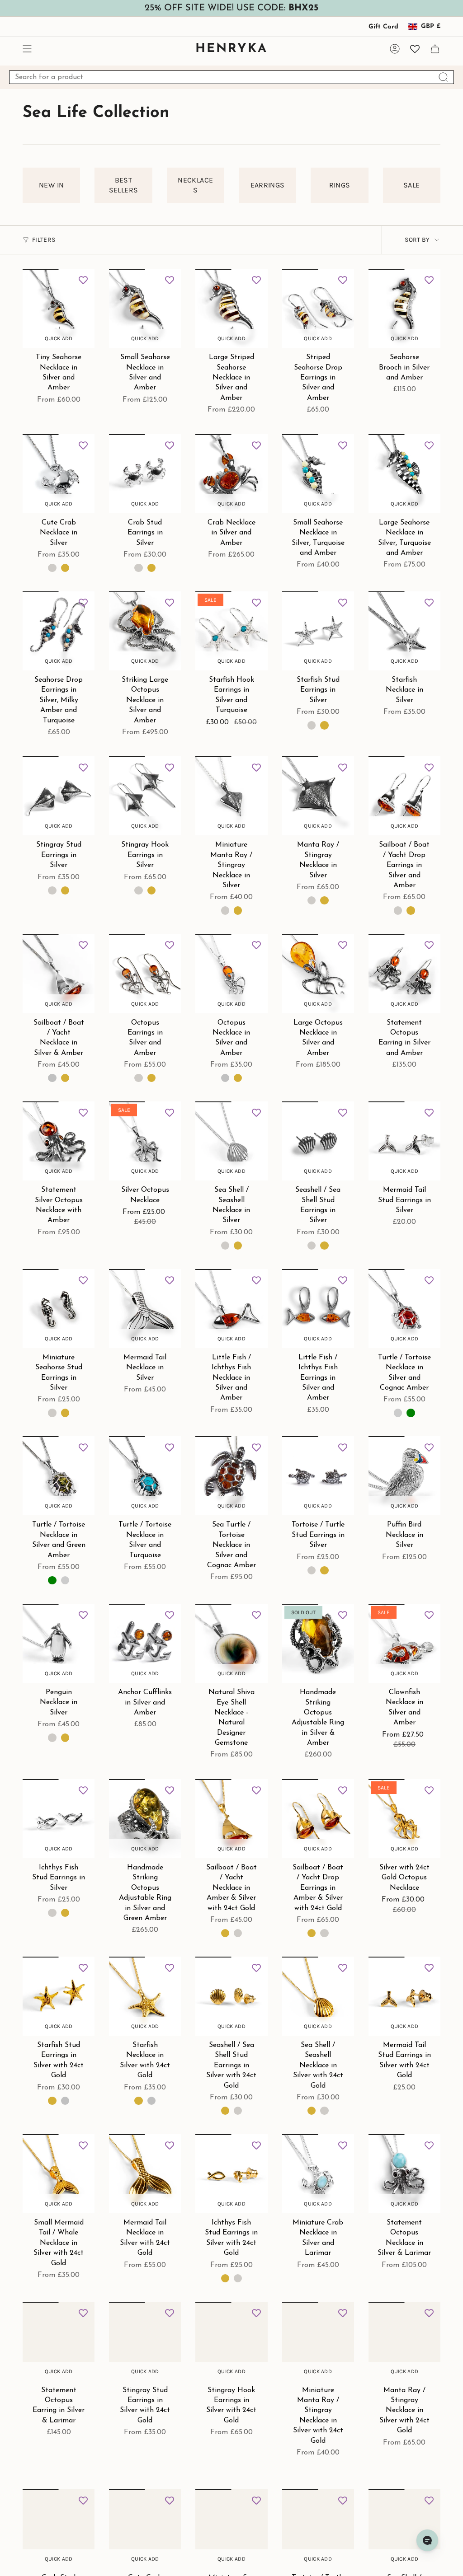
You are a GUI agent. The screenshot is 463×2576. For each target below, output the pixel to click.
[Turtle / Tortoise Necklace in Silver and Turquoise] (145, 1476)
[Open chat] (427, 2540)
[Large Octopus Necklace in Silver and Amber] (318, 973)
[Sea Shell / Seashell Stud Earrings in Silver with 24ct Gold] (404, 2529)
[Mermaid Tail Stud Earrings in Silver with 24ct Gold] (404, 1996)
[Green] (411, 1413)
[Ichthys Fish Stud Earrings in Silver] (59, 1819)
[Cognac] (398, 1413)
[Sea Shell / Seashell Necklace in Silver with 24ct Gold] (318, 1996)
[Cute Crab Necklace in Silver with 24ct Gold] (145, 2529)
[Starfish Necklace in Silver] (404, 631)
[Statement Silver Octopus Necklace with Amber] (59, 1141)
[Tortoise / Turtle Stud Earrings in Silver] (318, 1476)
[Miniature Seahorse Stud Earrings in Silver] (59, 1309)
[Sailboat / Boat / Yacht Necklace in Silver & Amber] (59, 973)
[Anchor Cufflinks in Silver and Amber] (145, 1643)
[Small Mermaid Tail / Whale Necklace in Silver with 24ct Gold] (59, 2174)
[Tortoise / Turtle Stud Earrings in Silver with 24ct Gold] (318, 2529)
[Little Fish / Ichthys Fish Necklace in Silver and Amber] (231, 1309)
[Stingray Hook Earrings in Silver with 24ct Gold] (231, 2341)
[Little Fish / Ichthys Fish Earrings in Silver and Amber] (318, 1309)
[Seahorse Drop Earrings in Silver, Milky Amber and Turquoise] (59, 631)
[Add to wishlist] (83, 280)
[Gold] (183, 325)
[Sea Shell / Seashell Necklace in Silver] (231, 1141)
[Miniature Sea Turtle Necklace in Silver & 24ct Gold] (231, 2529)
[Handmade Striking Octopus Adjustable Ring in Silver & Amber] (318, 1643)
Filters (44, 240)
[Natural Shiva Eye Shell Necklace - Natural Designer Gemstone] (231, 1643)
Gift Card (383, 27)
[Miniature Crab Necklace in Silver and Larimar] (318, 2174)
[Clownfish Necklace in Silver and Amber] (404, 1643)
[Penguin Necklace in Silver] (59, 1643)
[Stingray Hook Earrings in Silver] (145, 796)
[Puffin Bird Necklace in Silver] (404, 1476)
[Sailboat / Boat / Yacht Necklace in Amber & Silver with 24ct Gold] (231, 1819)
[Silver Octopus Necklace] (145, 1141)
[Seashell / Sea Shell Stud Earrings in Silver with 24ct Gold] (231, 1996)
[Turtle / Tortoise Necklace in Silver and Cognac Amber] (404, 1309)
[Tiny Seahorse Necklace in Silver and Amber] (59, 308)
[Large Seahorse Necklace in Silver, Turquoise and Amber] (404, 474)
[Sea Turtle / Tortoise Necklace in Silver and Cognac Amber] (231, 1476)
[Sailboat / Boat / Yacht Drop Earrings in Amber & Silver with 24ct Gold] (318, 1819)
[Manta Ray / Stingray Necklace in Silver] (318, 796)
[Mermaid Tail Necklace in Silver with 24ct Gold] (145, 2174)
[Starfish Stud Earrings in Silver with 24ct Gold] (59, 1996)
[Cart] (435, 49)
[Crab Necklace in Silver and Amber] (231, 474)
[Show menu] (27, 49)
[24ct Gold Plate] (76, 325)
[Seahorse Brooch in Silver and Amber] (404, 308)
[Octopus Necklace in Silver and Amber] (231, 973)
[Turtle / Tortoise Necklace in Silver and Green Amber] (59, 1476)
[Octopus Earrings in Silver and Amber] (145, 973)
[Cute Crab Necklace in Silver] (59, 474)
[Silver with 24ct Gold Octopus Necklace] (404, 1819)
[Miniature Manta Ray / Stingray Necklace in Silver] (231, 796)
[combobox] (231, 77)
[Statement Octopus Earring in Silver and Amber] (404, 973)
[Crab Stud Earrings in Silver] (145, 474)
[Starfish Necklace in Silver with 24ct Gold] (145, 1996)
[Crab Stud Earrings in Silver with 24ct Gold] (59, 2529)
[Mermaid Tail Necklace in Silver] (145, 1309)
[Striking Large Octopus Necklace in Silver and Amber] (145, 631)
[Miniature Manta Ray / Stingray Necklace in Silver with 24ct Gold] (318, 2341)
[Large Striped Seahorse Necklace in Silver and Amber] (231, 308)
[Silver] (170, 325)
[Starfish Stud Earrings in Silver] (318, 631)
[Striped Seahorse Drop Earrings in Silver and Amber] (318, 308)
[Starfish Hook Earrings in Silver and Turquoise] (231, 631)
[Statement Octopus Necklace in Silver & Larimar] (404, 2174)
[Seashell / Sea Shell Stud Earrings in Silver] (318, 1141)
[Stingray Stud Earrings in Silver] (59, 796)
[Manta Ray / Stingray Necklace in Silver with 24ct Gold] (404, 2341)
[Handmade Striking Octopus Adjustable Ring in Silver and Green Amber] (145, 1819)
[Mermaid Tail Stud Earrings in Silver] (404, 1141)
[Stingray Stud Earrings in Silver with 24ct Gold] (145, 2341)
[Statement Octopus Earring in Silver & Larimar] (59, 2341)
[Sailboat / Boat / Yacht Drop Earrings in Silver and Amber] (404, 796)
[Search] (444, 77)
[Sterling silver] (63, 325)
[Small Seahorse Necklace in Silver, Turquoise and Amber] (318, 474)
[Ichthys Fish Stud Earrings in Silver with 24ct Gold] (231, 2174)
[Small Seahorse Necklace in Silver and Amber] (145, 308)
